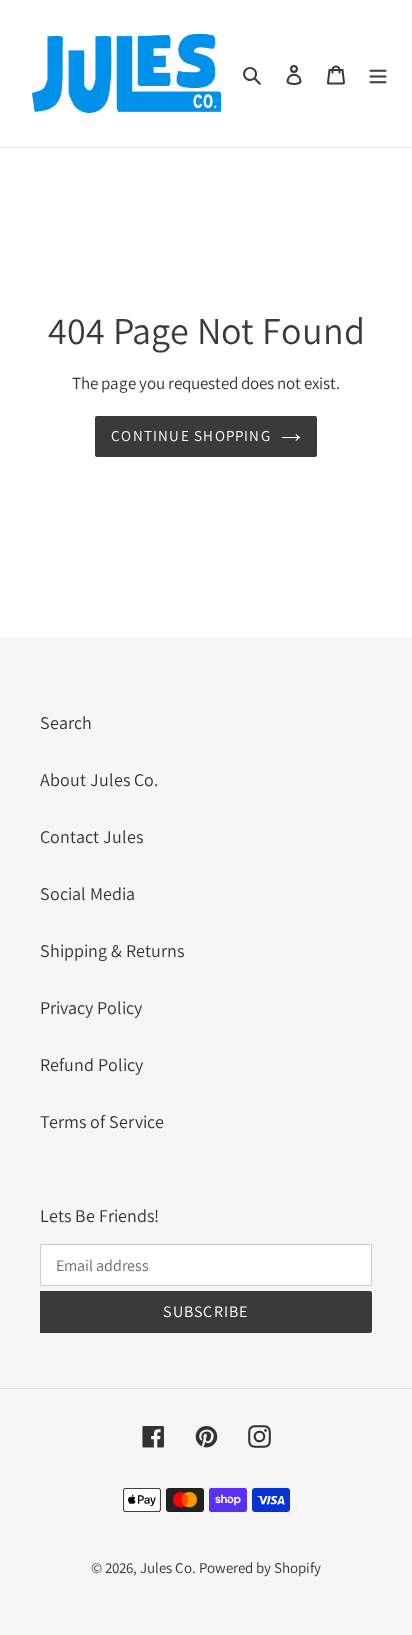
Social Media (87, 893)
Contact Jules (91, 836)
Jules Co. (169, 1567)
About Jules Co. (99, 779)
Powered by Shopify (260, 1567)
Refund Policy (91, 1064)
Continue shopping (191, 435)
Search (66, 722)
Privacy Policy (91, 1007)
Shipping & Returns (112, 950)
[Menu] (378, 73)
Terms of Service (102, 1121)
